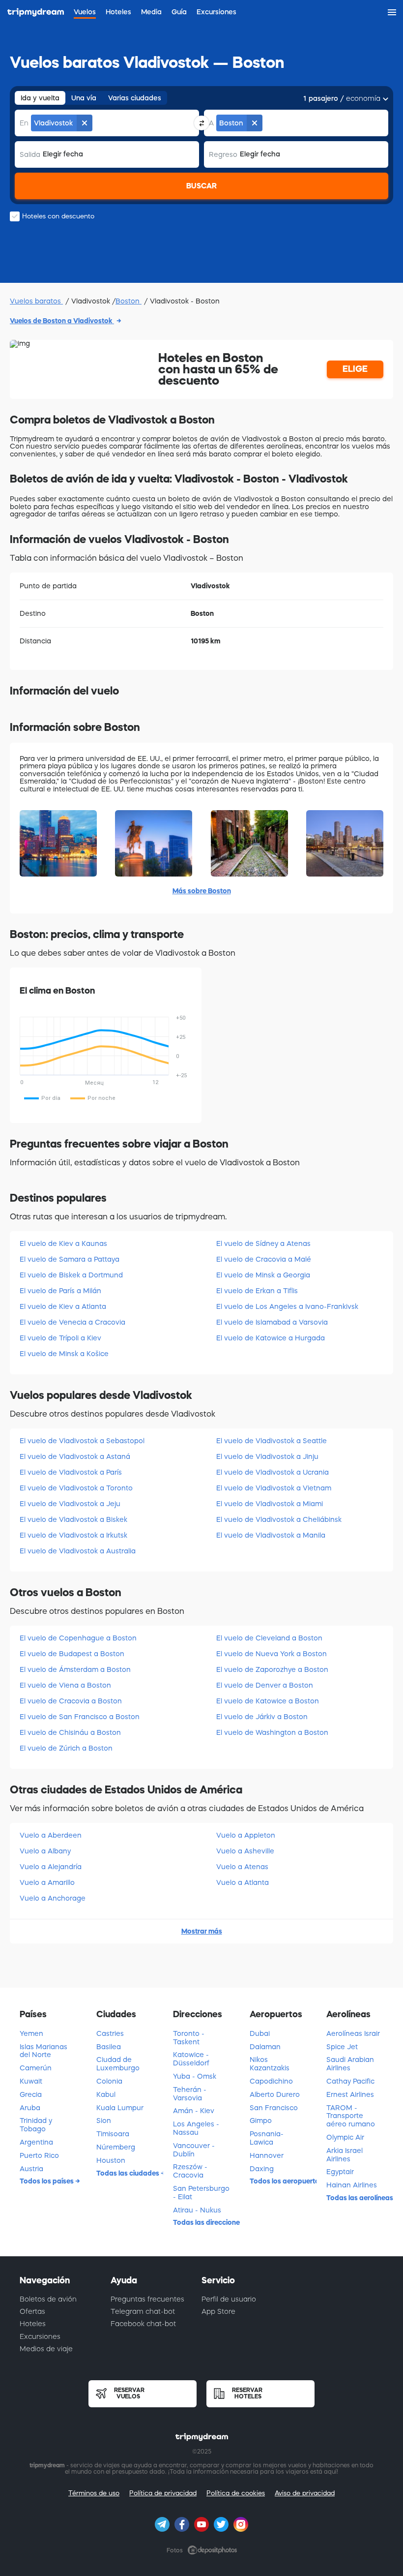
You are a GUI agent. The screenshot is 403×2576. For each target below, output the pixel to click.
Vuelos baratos (36, 301)
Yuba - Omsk (195, 2076)
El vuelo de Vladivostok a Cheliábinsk (279, 1519)
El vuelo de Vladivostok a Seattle (272, 1441)
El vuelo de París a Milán (60, 1291)
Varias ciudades (135, 98)
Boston (129, 301)
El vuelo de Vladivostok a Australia (78, 1551)
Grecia (31, 2094)
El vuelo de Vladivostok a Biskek (73, 1519)
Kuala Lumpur (120, 2108)
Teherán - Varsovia (190, 2094)
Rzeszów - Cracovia (190, 2171)
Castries (110, 2033)
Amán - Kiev (194, 2111)
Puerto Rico (39, 2155)
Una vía (84, 98)
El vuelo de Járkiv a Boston (262, 1717)
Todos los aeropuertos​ (283, 2181)
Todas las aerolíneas (360, 2198)
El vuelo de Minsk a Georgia (263, 1275)
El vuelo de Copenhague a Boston (78, 1638)
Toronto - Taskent (189, 2038)
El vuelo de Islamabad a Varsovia (272, 1322)
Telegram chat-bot (143, 2311)
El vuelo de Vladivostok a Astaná (75, 1456)
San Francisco (274, 2108)
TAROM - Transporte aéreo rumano (351, 2116)
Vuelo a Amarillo (47, 1882)
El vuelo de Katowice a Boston (268, 1701)
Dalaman (265, 2047)
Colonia (109, 2081)
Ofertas (32, 2311)
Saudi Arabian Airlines (350, 2064)
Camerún (36, 2068)
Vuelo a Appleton (246, 1835)
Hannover (267, 2155)
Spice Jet (342, 2047)
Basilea (109, 2047)
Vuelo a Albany (45, 1851)
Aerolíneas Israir (353, 2033)
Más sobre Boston (202, 891)
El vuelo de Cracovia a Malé (264, 1259)
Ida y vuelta (40, 98)
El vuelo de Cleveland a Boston (269, 1638)
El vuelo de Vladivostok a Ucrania (273, 1472)
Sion (104, 2121)
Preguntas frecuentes (147, 2299)
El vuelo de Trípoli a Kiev (60, 1338)
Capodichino (271, 2081)
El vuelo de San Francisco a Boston (80, 1717)
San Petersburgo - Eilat (201, 2193)
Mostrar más (202, 1931)
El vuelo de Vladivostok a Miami (270, 1504)
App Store (218, 2311)
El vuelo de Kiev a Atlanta (63, 1306)
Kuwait (31, 2081)
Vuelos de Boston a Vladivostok (62, 321)
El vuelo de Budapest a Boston (72, 1654)
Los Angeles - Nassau (196, 2128)
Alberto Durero (275, 2094)
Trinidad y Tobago (36, 2125)
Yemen (31, 2033)
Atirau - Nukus (197, 2210)
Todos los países (47, 2181)
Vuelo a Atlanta (243, 1882)
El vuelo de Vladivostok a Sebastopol (82, 1441)
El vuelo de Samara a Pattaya (70, 1259)
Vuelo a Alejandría (51, 1867)
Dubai (260, 2033)
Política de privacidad (163, 2493)
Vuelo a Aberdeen (51, 1835)
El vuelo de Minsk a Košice (64, 1354)
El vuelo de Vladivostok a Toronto (76, 1488)
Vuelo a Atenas (242, 1867)
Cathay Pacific (350, 2081)
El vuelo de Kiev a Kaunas (63, 1243)
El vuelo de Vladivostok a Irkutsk (73, 1535)
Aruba (30, 2108)
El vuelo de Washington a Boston (272, 1732)
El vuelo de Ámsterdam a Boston (75, 1669)
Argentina (36, 2142)
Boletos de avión (48, 2299)
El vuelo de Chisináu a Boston (70, 1732)
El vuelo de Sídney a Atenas (263, 1243)
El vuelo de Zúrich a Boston (66, 1748)
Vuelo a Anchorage (53, 1898)
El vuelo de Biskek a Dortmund (71, 1275)
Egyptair (340, 2172)
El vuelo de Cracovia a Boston (71, 1701)
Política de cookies (236, 2493)
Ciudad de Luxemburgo (118, 2064)
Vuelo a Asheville (245, 1851)
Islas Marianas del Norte (43, 2051)
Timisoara (113, 2134)
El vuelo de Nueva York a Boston (272, 1654)
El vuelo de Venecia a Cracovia (72, 1322)
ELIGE (355, 369)
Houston (111, 2160)
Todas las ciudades (129, 2173)
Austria (31, 2169)
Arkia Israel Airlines (345, 2155)
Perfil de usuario (229, 2299)
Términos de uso (94, 2493)
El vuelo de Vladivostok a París (71, 1472)
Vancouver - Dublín (194, 2150)
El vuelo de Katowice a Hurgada (271, 1338)
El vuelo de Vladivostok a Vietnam (274, 1488)
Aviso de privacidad (305, 2493)
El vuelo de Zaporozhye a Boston (272, 1669)
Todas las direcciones (206, 2222)
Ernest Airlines (350, 2094)
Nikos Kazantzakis (270, 2064)
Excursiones (40, 2336)
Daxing (262, 2169)
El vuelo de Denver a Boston (265, 1685)
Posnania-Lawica (267, 2138)
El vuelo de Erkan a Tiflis (257, 1291)
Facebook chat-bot (143, 2324)
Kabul (106, 2094)
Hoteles (33, 2324)
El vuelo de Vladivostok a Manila (271, 1535)
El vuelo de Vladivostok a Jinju (267, 1456)
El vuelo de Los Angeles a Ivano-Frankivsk (287, 1306)
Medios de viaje (46, 2349)
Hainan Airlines (352, 2185)
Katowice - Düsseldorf (191, 2059)
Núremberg (116, 2147)
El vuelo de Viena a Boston (65, 1685)
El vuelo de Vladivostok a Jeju (70, 1504)
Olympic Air (345, 2137)
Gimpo (261, 2121)
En (24, 123)
